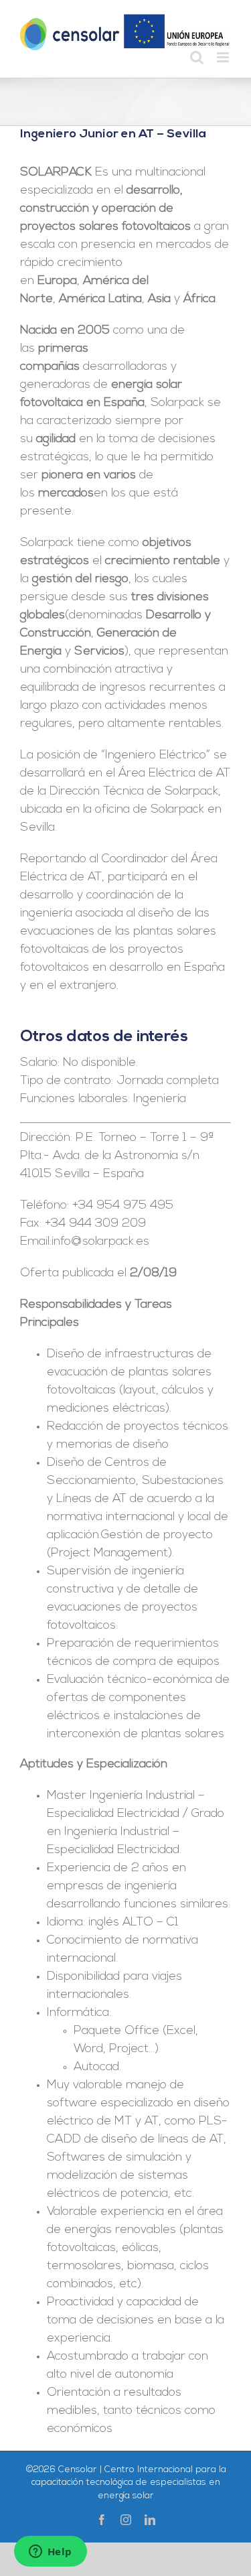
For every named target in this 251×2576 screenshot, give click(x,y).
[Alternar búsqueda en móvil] (197, 57)
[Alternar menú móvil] (224, 57)
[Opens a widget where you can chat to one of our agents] (50, 2553)
